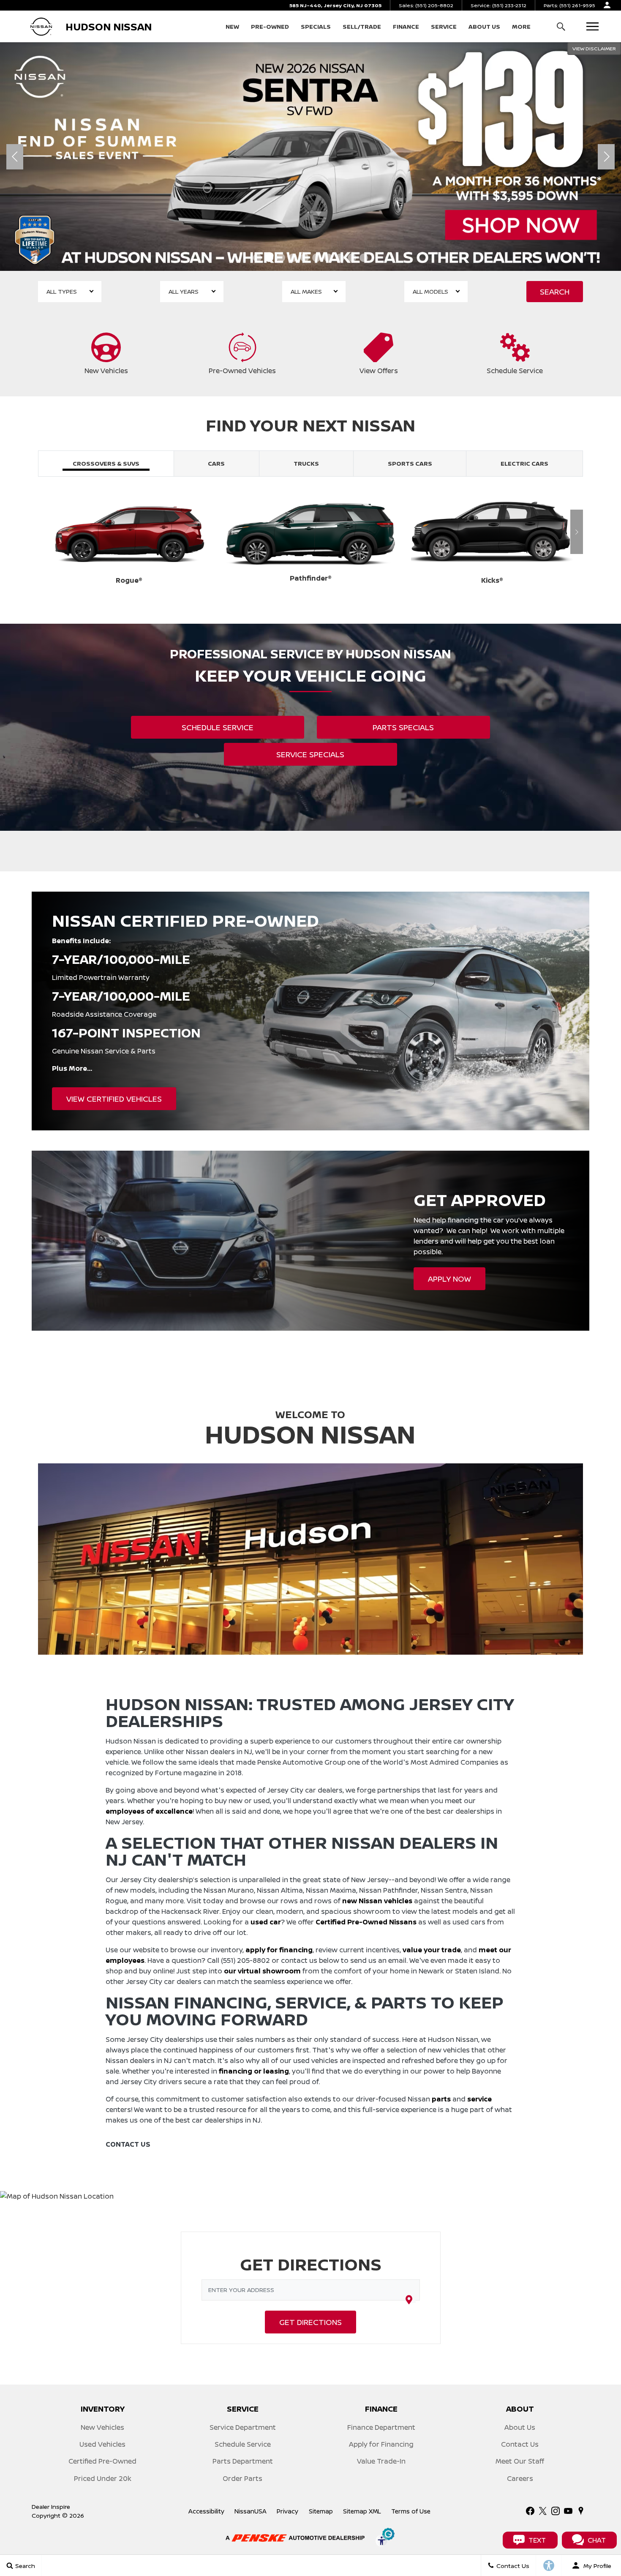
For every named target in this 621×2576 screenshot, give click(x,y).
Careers (520, 2478)
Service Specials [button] (310, 754)
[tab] (106, 464)
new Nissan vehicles (377, 1901)
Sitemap (321, 2511)
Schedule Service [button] (218, 727)
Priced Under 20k (103, 2478)
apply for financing (279, 1950)
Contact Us (520, 2444)
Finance (406, 26)
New (232, 26)
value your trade (432, 1950)
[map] (581, 2511)
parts (441, 2099)
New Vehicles (102, 2427)
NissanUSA (251, 2511)
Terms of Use (411, 2511)
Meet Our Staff (520, 2461)
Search (555, 292)
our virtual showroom (262, 1971)
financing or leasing (254, 2071)
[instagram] (556, 2511)
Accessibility (206, 2511)
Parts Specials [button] (403, 727)
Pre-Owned (270, 26)
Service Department (243, 2427)
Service (444, 26)
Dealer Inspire (51, 2506)
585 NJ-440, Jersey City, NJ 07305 (335, 5)
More (521, 28)
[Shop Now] (310, 157)
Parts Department (243, 2461)
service (479, 2099)
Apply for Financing (381, 2444)
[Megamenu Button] (592, 26)
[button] (561, 26)
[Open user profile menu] (607, 5)
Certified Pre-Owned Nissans (366, 1922)
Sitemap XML (362, 2511)
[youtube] (568, 2511)
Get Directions (310, 2322)
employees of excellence (149, 1811)
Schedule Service (243, 2444)
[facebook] (530, 2511)
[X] (543, 2511)
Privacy (287, 2511)
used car (266, 1922)
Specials (316, 26)
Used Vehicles (102, 2444)
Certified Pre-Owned (102, 2461)
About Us (484, 26)
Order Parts (242, 2478)
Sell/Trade (362, 26)
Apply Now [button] (449, 1279)
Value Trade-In (381, 2461)
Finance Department (381, 2427)
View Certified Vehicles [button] (114, 1099)
